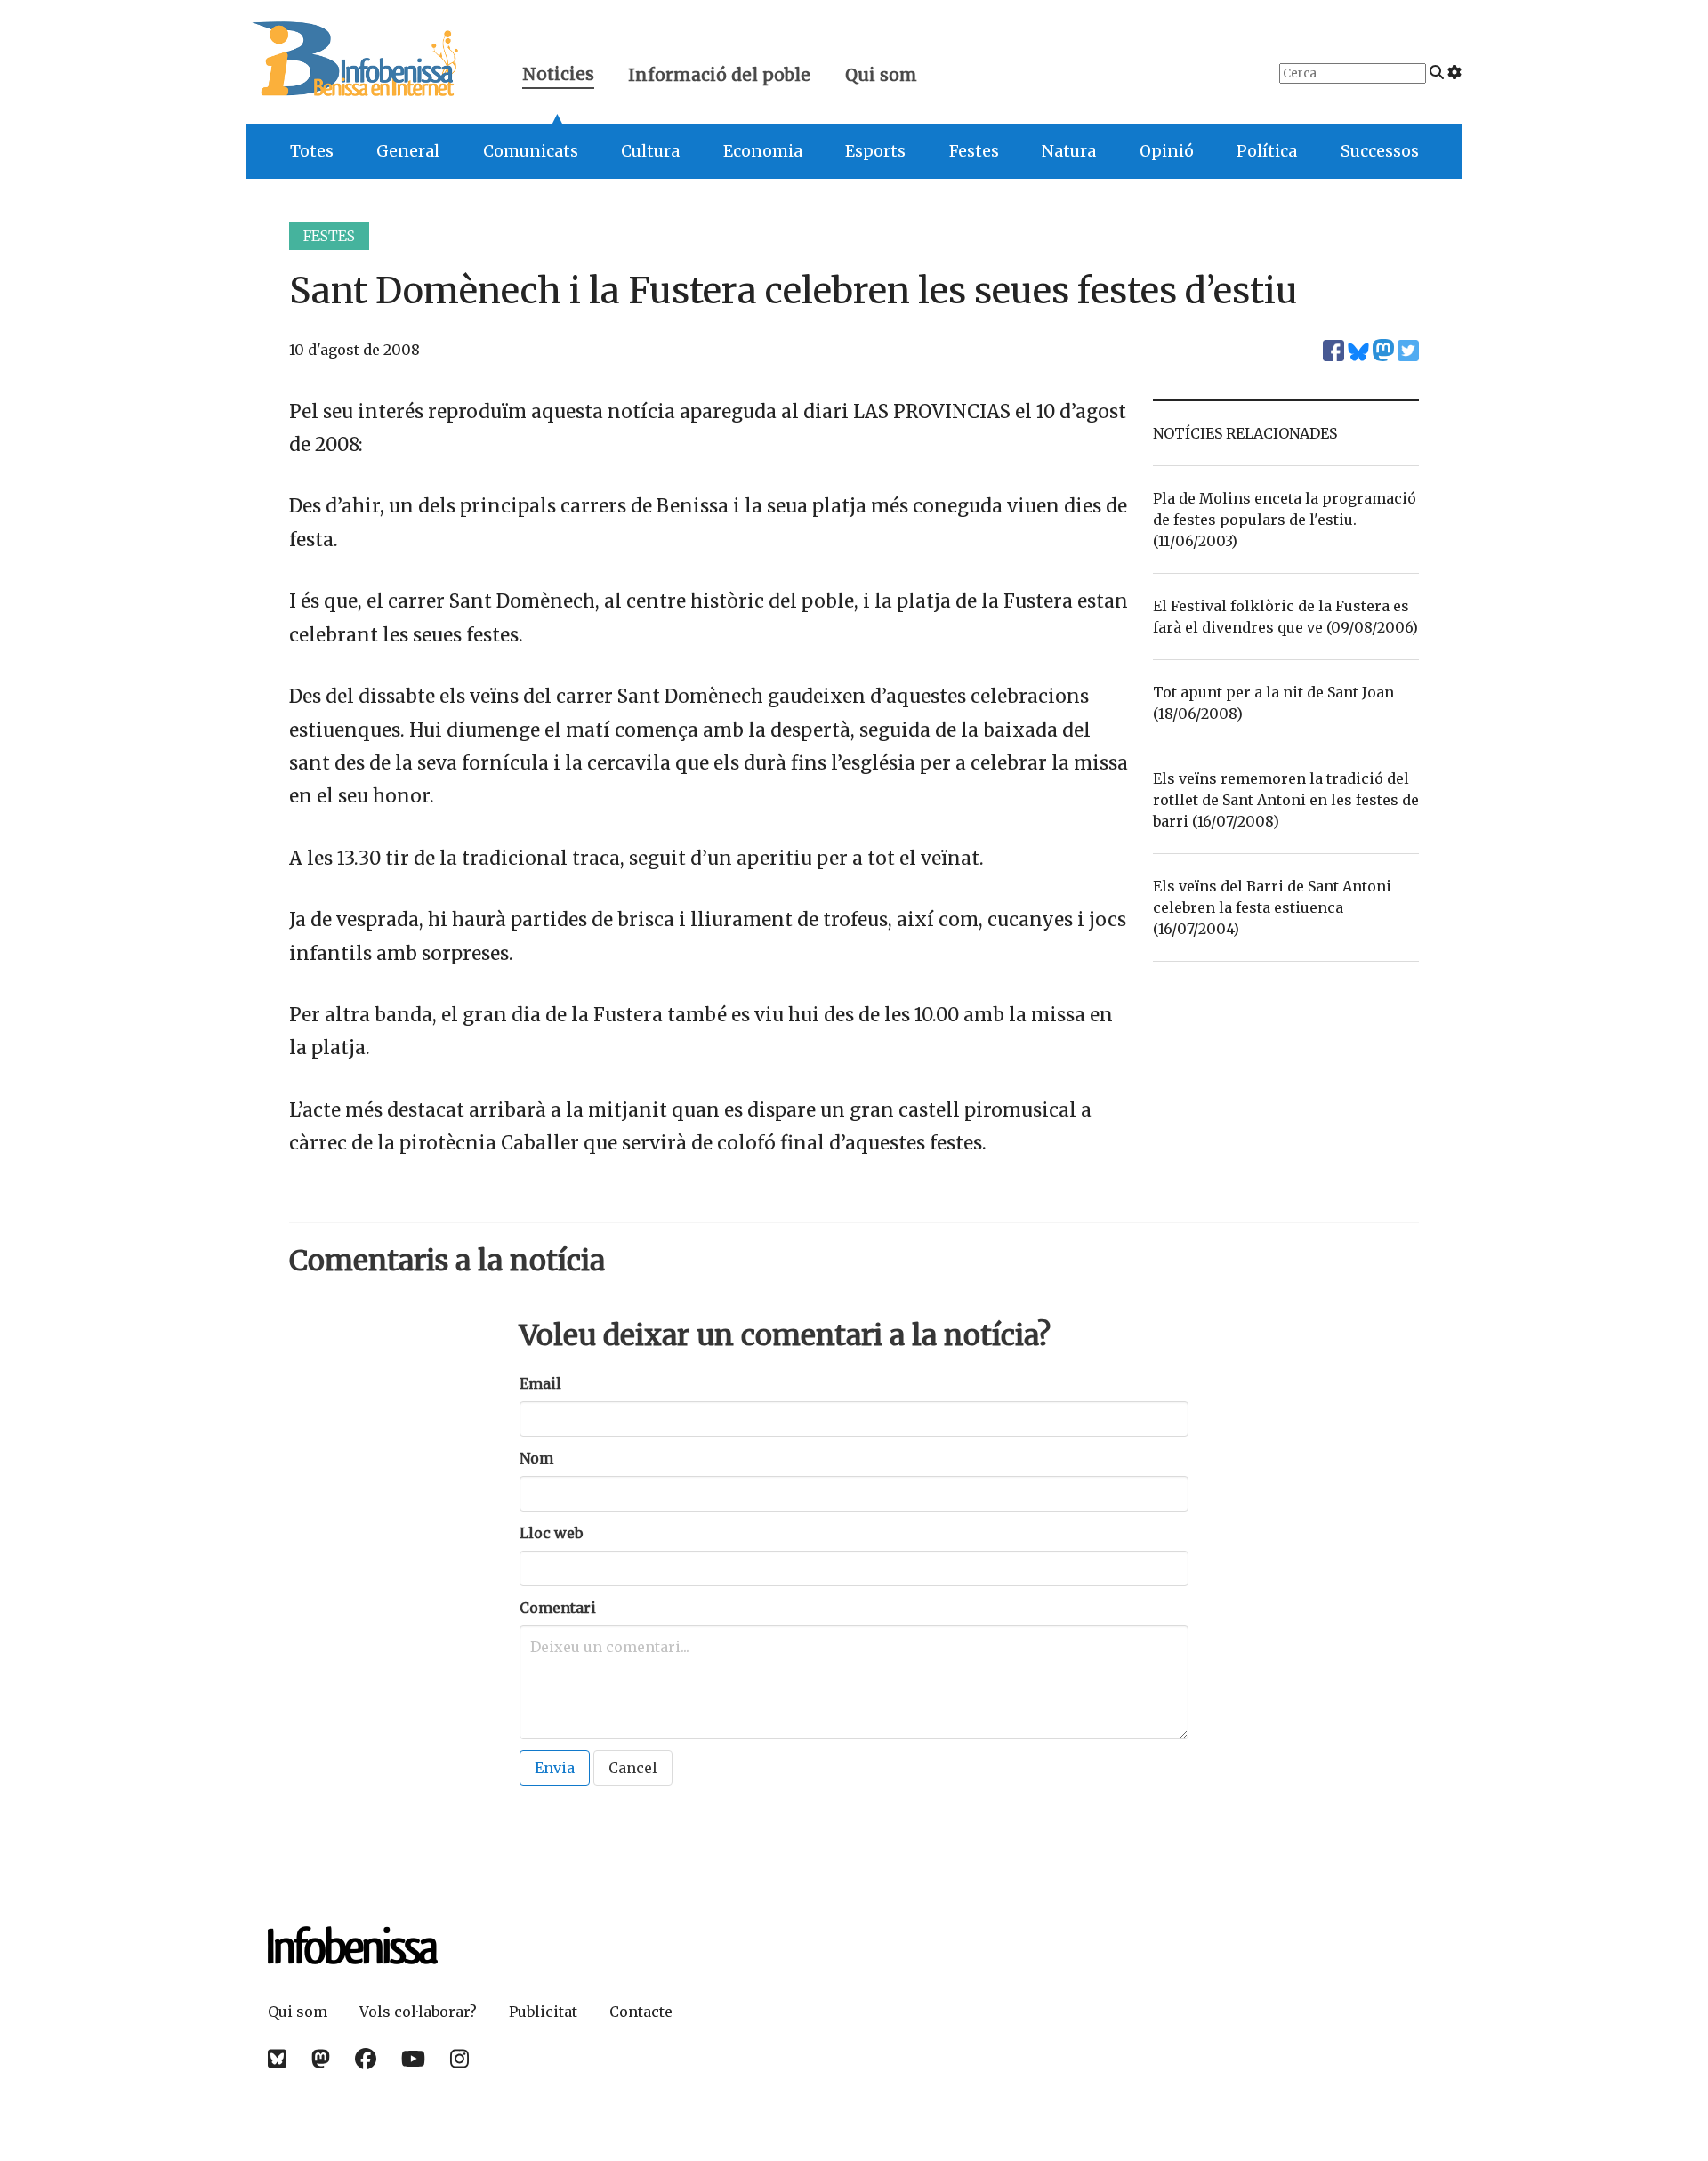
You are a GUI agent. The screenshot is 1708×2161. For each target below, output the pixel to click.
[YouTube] (413, 2059)
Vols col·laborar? (418, 2012)
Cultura (650, 151)
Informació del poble (719, 75)
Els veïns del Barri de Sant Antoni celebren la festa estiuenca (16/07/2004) (1272, 907)
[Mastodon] (321, 2059)
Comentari (558, 1608)
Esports (875, 151)
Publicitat (543, 2012)
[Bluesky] (277, 2059)
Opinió (1167, 151)
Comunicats (531, 151)
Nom (536, 1458)
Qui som (881, 75)
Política (1267, 151)
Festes (974, 151)
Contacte (641, 2012)
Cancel (633, 1768)
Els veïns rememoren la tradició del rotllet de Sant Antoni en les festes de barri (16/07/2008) (1286, 800)
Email (540, 1383)
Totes (312, 151)
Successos (1380, 151)
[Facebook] (366, 2059)
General (408, 151)
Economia (763, 151)
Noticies (558, 76)
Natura (1069, 151)
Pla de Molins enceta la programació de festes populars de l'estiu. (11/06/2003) (1285, 520)
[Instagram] (459, 2059)
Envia (555, 1768)
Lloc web (551, 1533)
